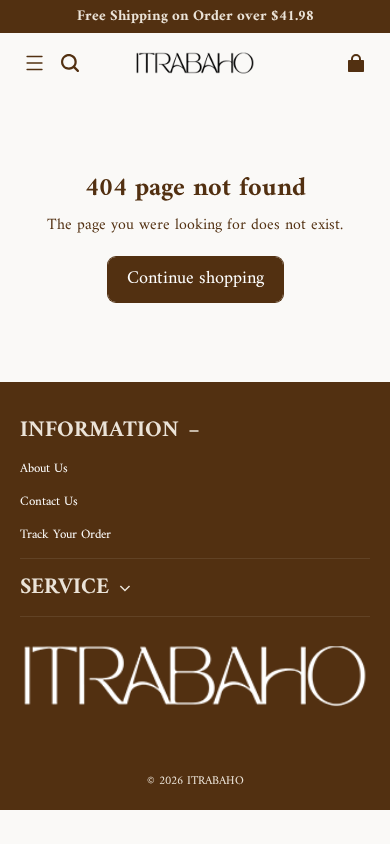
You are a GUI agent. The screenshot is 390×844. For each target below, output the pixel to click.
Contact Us (49, 502)
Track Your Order (65, 535)
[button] (34, 63)
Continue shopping (195, 279)
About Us (44, 469)
